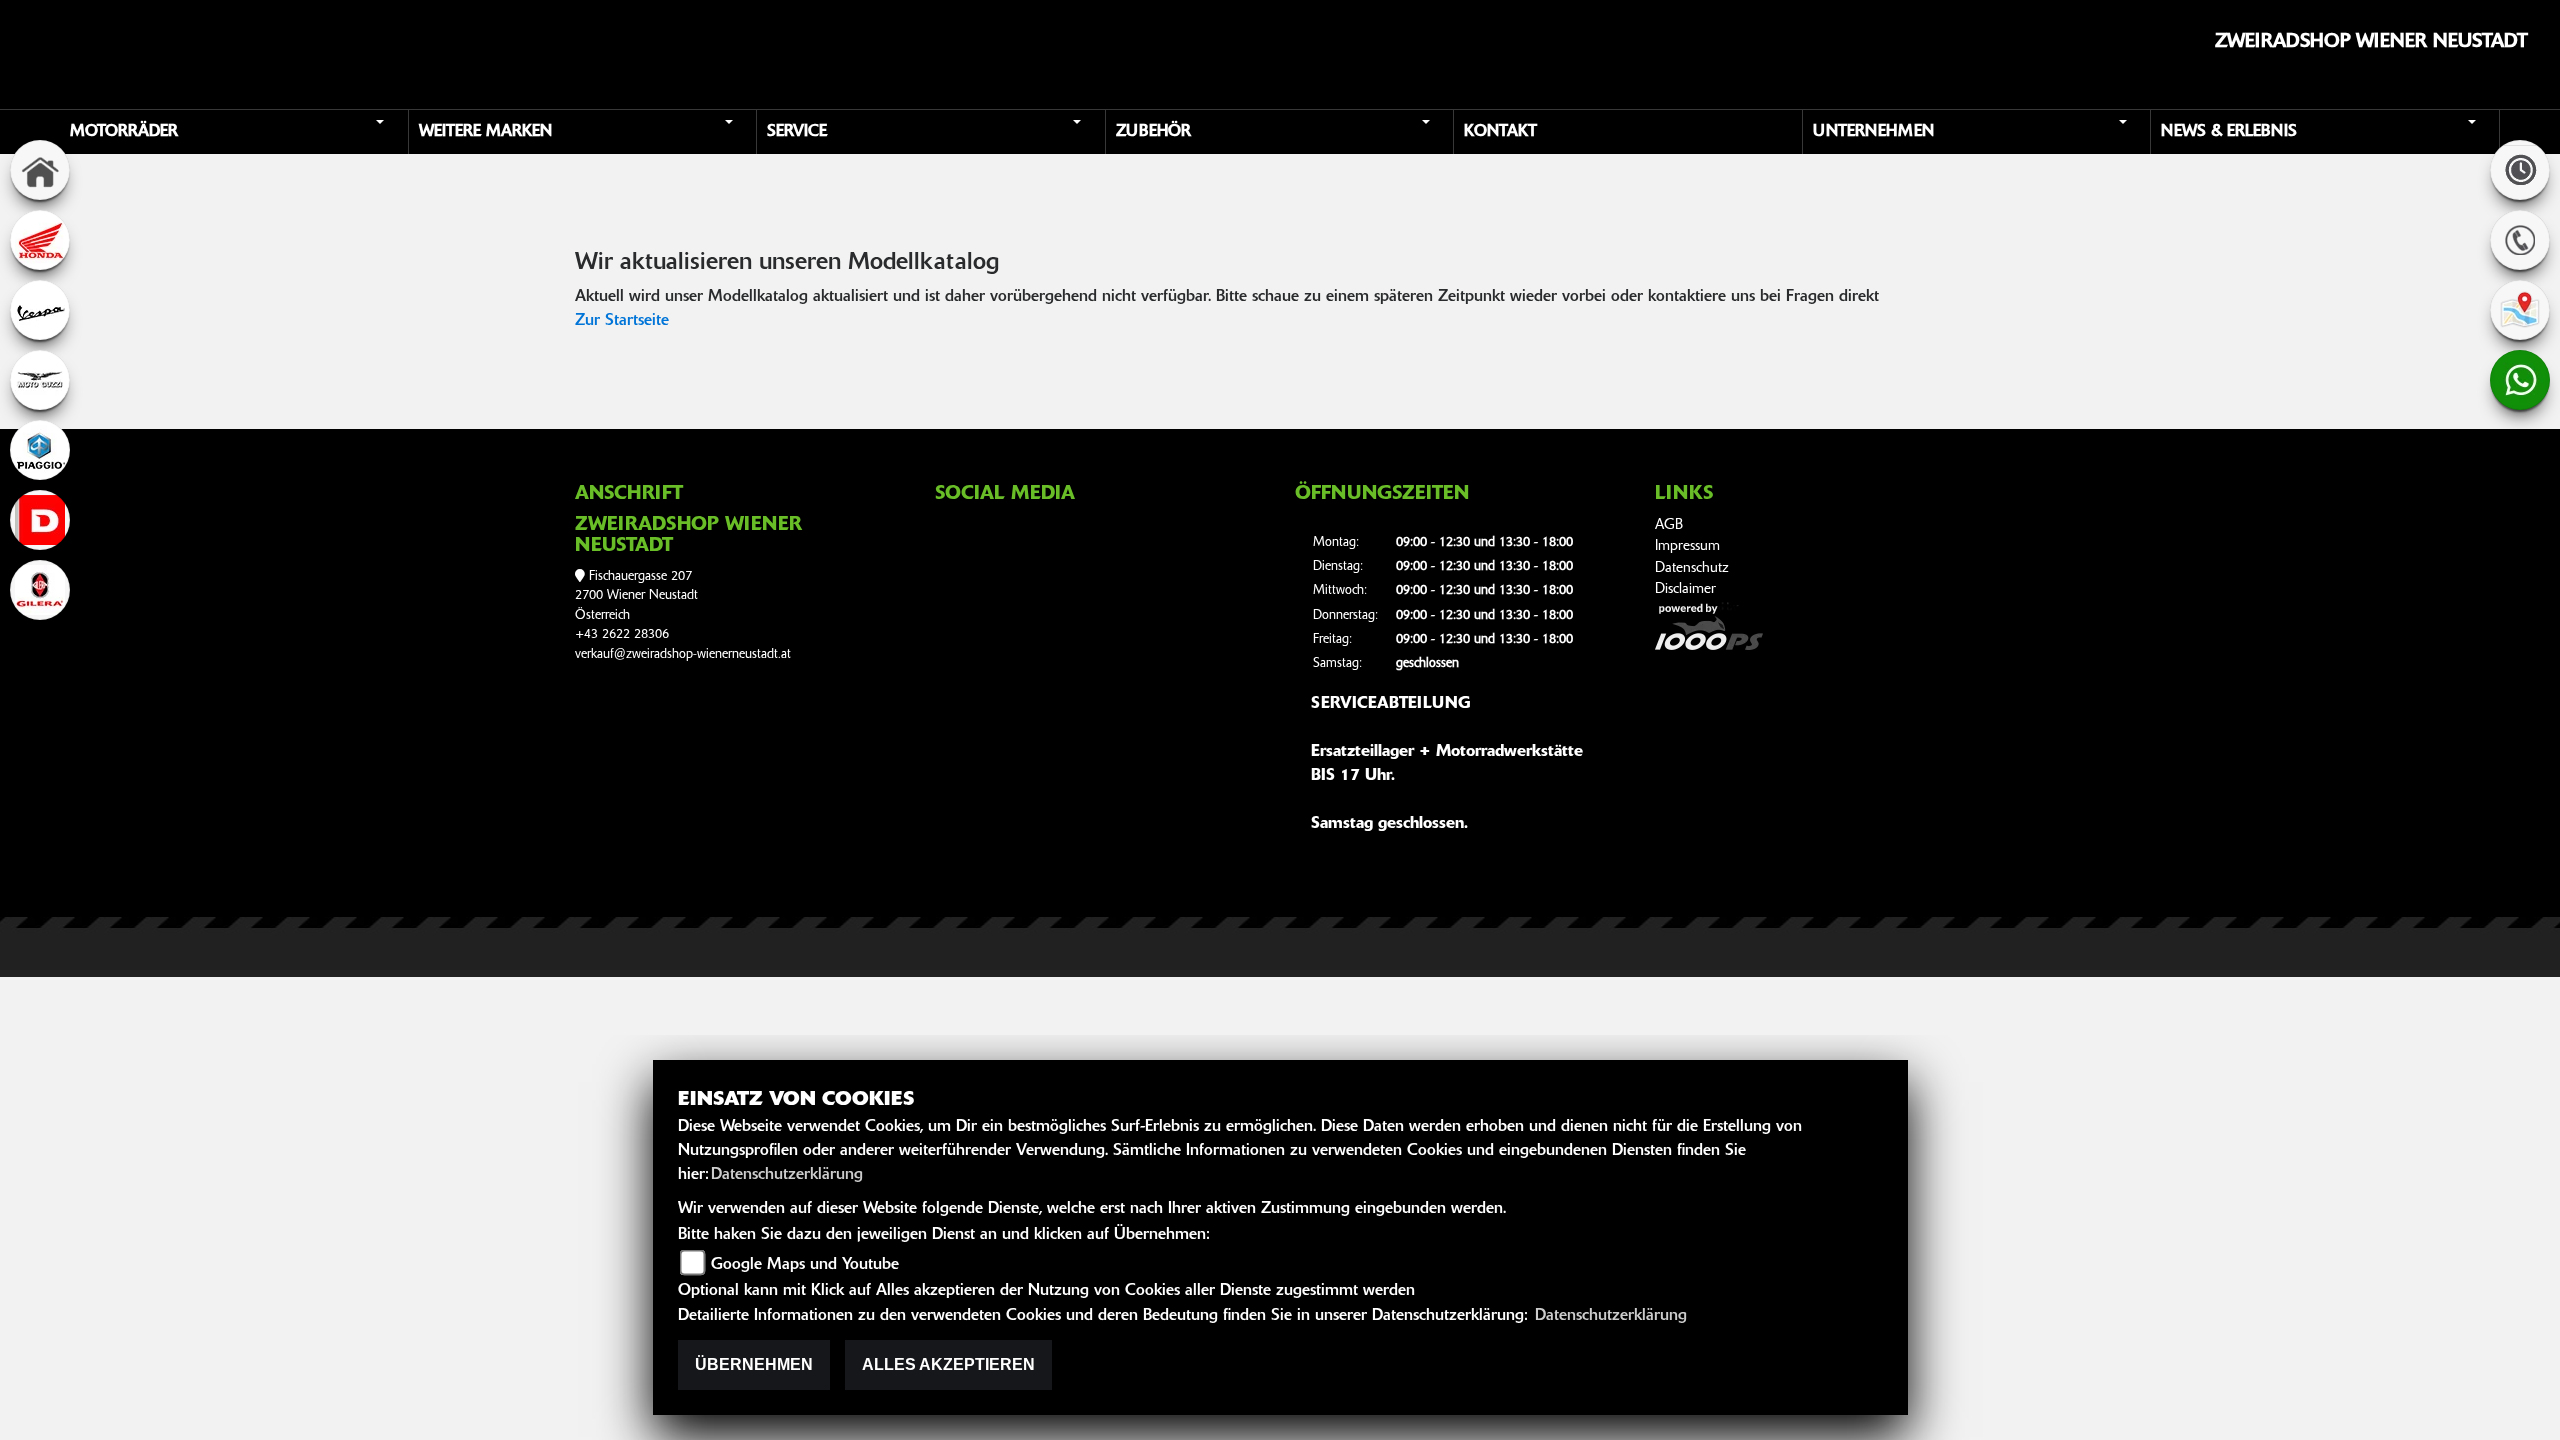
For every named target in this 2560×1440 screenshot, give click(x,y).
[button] (235, 132)
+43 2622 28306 (622, 634)
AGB (1669, 525)
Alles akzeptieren (948, 1364)
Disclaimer (1685, 589)
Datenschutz (1692, 568)
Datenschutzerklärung (787, 1175)
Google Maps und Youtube (805, 1265)
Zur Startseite (622, 321)
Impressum (1687, 546)
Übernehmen (754, 1364)
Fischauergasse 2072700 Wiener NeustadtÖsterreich (636, 596)
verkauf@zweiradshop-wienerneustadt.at (683, 654)
